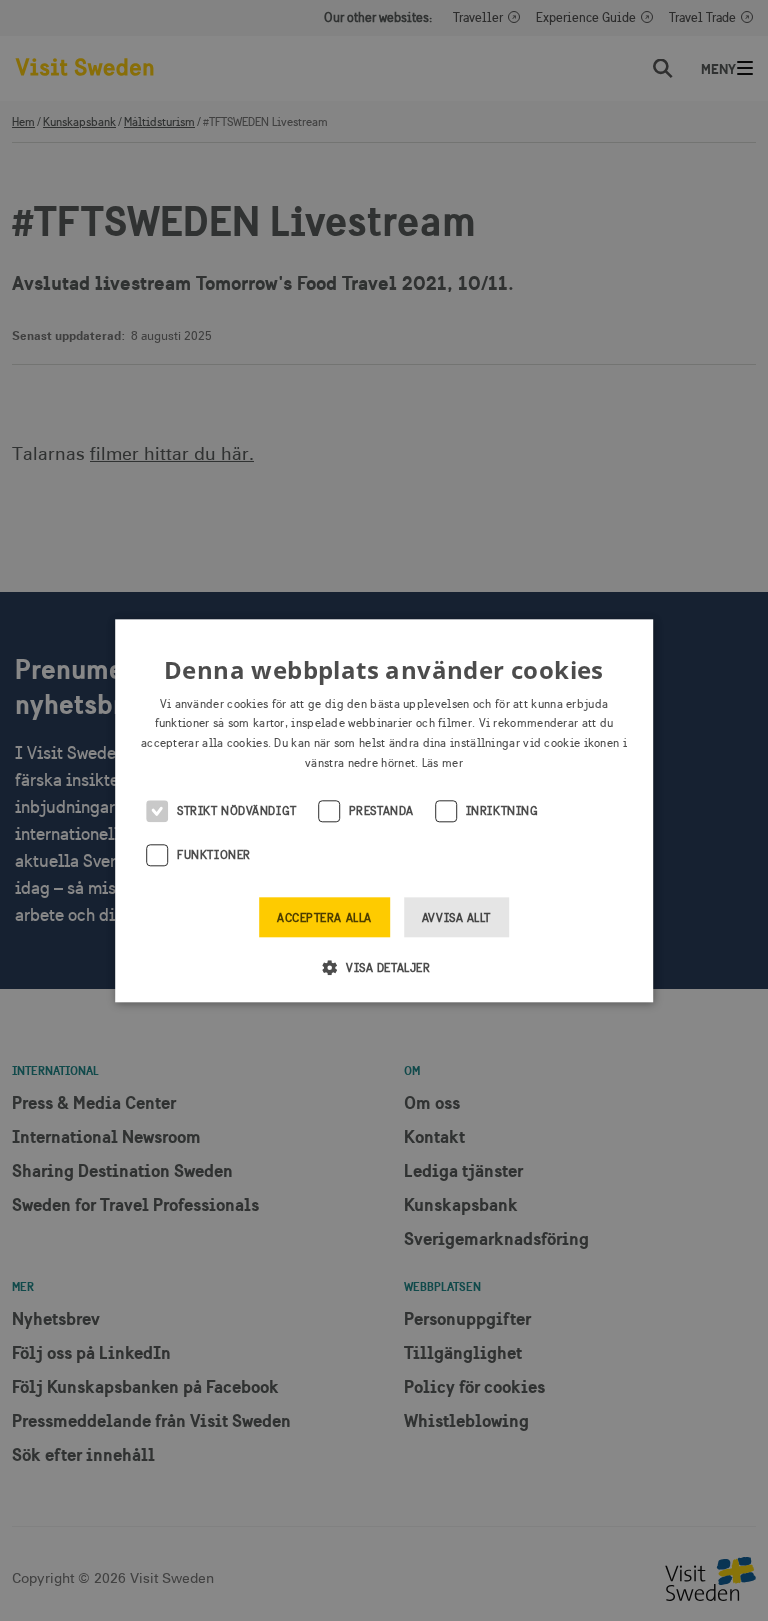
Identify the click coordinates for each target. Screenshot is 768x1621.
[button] (384, 967)
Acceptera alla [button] (324, 918)
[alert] (384, 810)
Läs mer (442, 763)
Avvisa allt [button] (456, 918)
